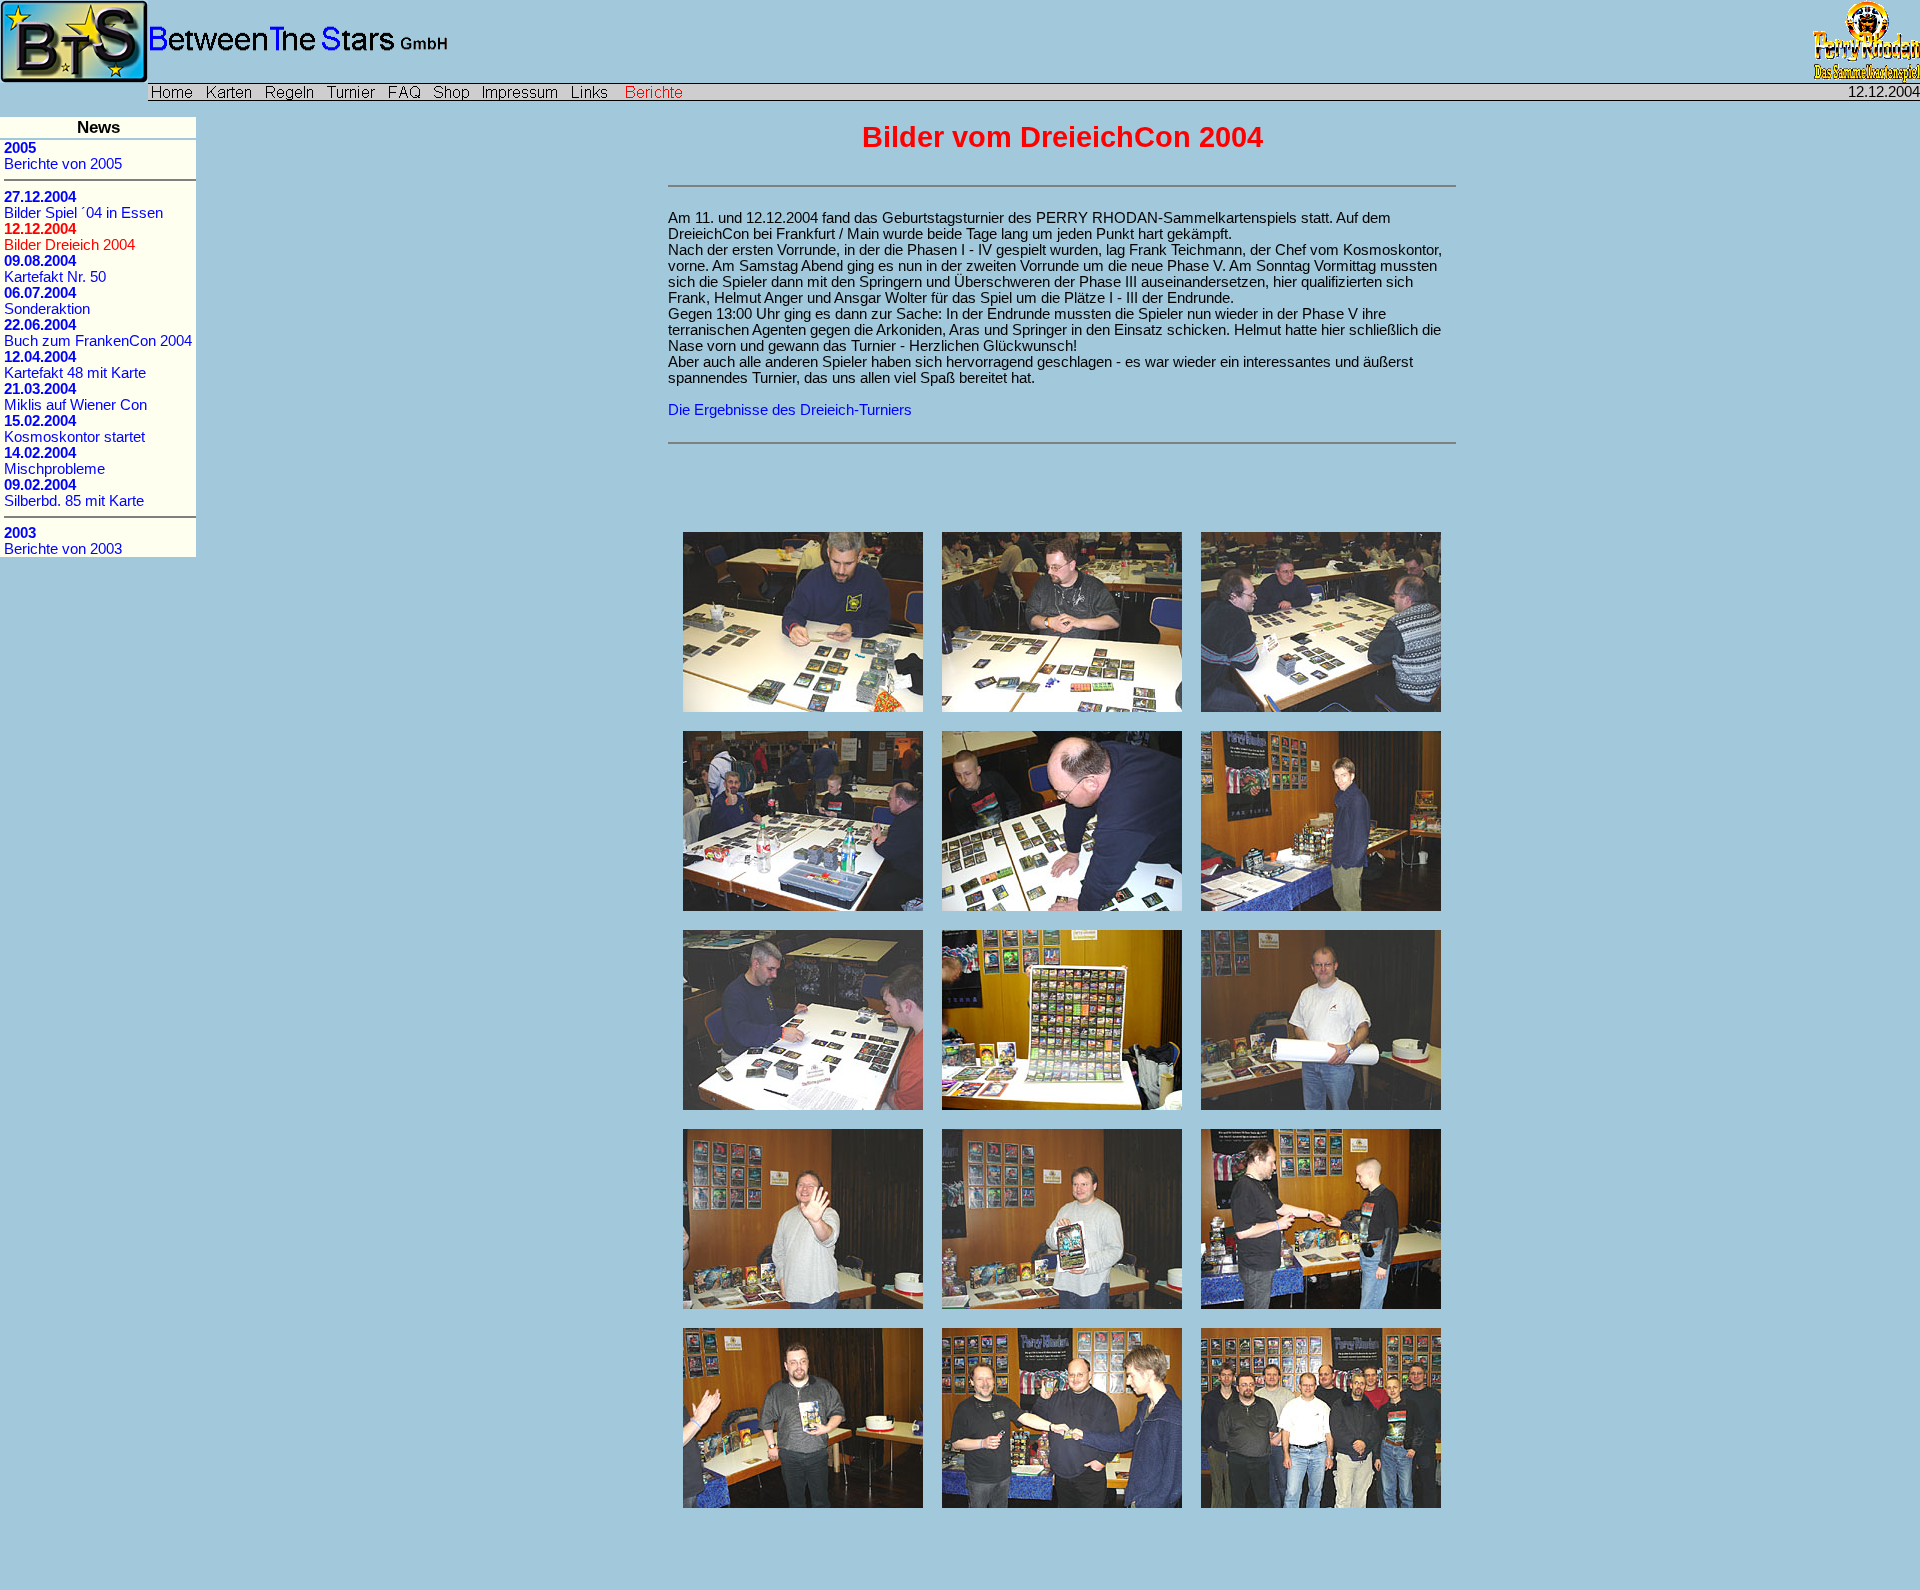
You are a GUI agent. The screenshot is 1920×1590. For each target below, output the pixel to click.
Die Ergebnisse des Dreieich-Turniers (790, 410)
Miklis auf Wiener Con (75, 397)
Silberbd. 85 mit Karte (74, 493)
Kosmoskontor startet (74, 429)
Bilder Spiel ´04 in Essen (83, 205)
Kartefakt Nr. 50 (55, 269)
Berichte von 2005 (63, 156)
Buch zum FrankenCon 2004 (98, 333)
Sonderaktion (47, 301)
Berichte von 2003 (63, 541)
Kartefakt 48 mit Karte (75, 365)
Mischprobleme (54, 461)
